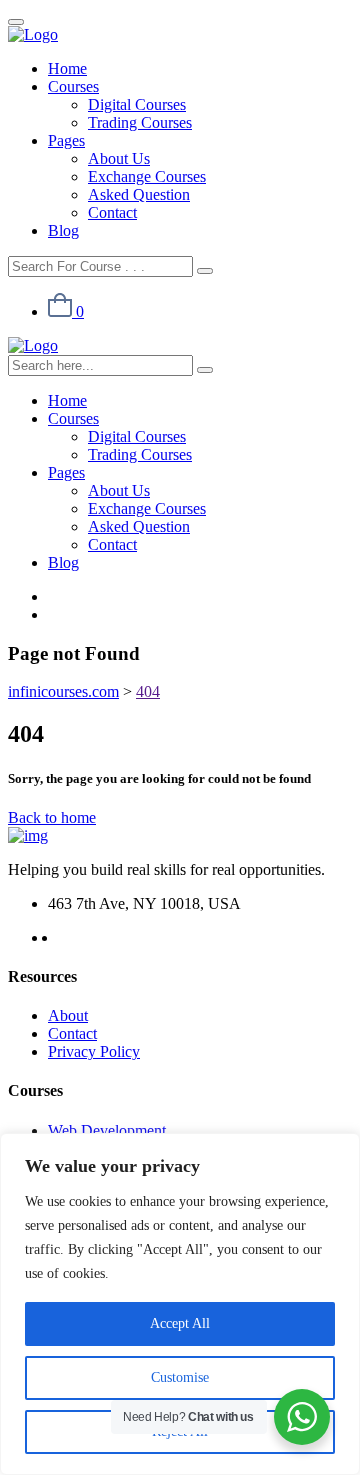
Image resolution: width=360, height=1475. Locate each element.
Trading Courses (140, 122)
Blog (63, 230)
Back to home (52, 817)
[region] (180, 1304)
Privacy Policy (94, 1051)
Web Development (107, 1130)
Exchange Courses (147, 176)
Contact (112, 212)
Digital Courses (137, 104)
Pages (66, 140)
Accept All (180, 1323)
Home (67, 68)
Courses (73, 86)
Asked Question (139, 194)
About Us (119, 158)
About (68, 1015)
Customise (180, 1377)
